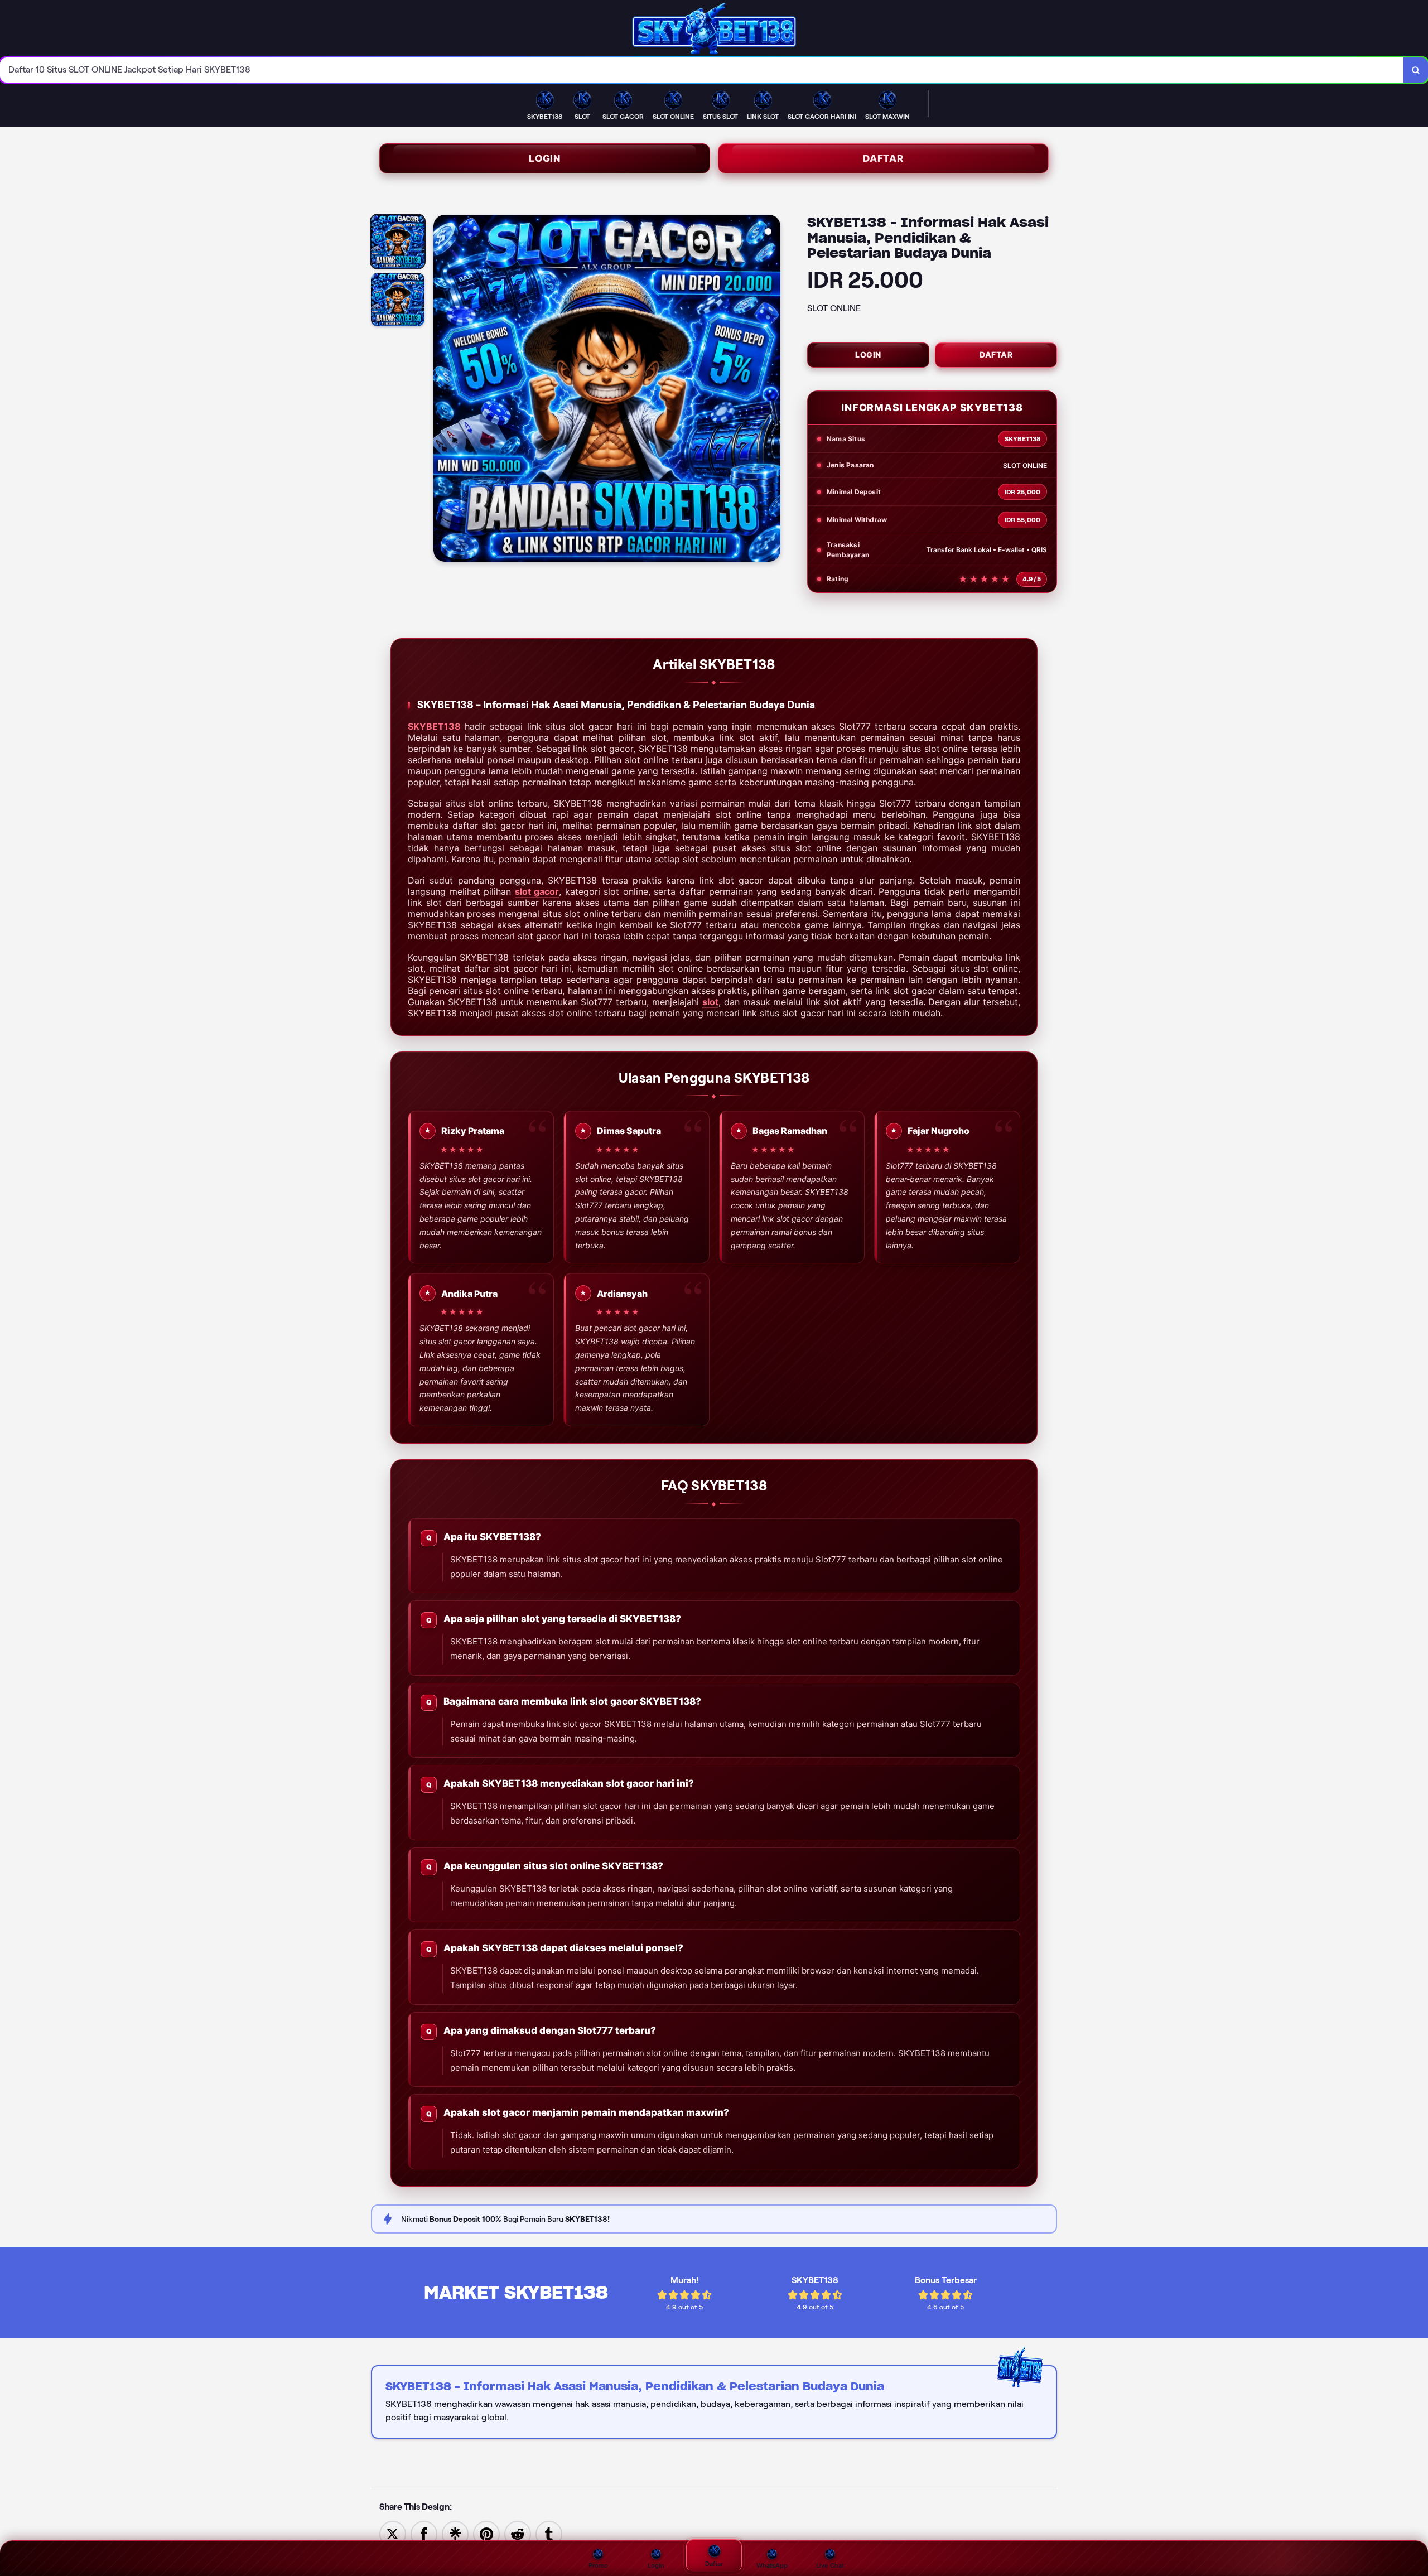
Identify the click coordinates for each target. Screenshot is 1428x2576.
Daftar (883, 158)
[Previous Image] (442, 390)
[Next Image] (771, 390)
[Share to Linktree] (455, 2533)
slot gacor (537, 891)
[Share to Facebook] (424, 2533)
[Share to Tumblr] (549, 2533)
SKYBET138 (434, 726)
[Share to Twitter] (393, 2533)
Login (545, 158)
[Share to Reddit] (518, 2533)
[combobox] (702, 70)
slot (710, 1002)
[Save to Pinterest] (486, 2533)
